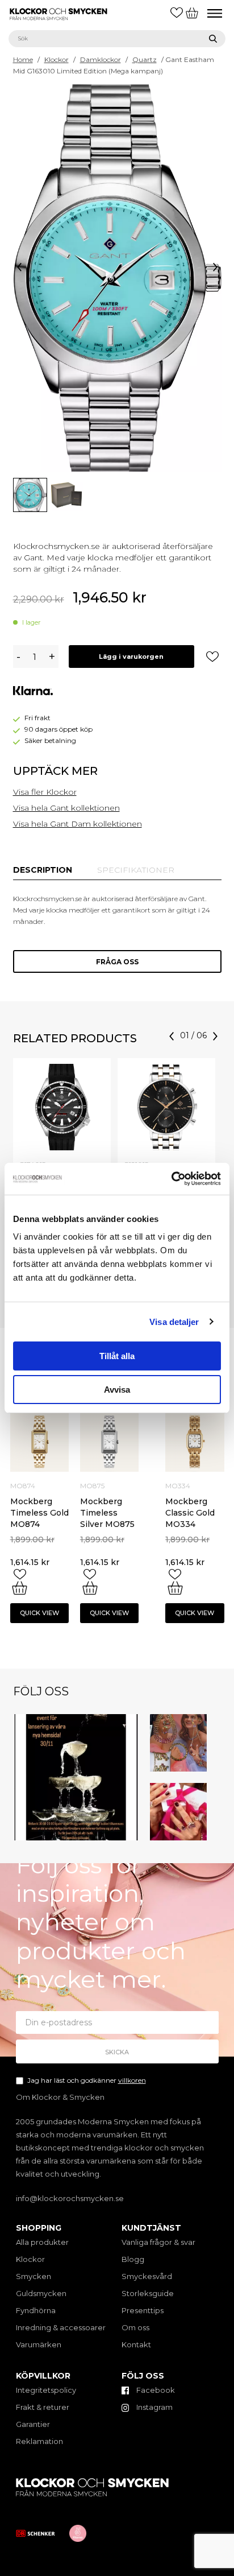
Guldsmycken (41, 2293)
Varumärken (39, 2344)
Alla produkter (42, 2242)
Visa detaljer (174, 1322)
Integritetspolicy (46, 2390)
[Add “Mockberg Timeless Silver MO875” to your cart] (90, 1588)
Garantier (33, 2424)
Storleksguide (148, 2293)
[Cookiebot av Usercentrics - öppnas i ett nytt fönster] (171, 1179)
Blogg (133, 2259)
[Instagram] (132, 1834)
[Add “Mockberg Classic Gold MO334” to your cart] (175, 1588)
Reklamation (39, 2441)
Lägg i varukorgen (131, 657)
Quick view (39, 1613)
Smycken (34, 2276)
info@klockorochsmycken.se (70, 2198)
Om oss (135, 2327)
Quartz (145, 59)
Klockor (57, 59)
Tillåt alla (117, 1356)
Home (23, 59)
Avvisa (117, 1390)
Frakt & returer (43, 2407)
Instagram (154, 2407)
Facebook (155, 2390)
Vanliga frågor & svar (158, 2242)
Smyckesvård (147, 2276)
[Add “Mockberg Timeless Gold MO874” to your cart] (20, 1588)
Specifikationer (136, 870)
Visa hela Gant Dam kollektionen (78, 824)
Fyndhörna (36, 2310)
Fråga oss (117, 962)
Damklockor (101, 59)
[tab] (43, 870)
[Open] (76, 1777)
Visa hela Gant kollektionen (66, 808)
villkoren (132, 2080)
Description (43, 870)
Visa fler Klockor (45, 792)
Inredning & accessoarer (61, 2327)
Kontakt (136, 2344)
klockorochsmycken (74, 1720)
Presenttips (143, 2310)
